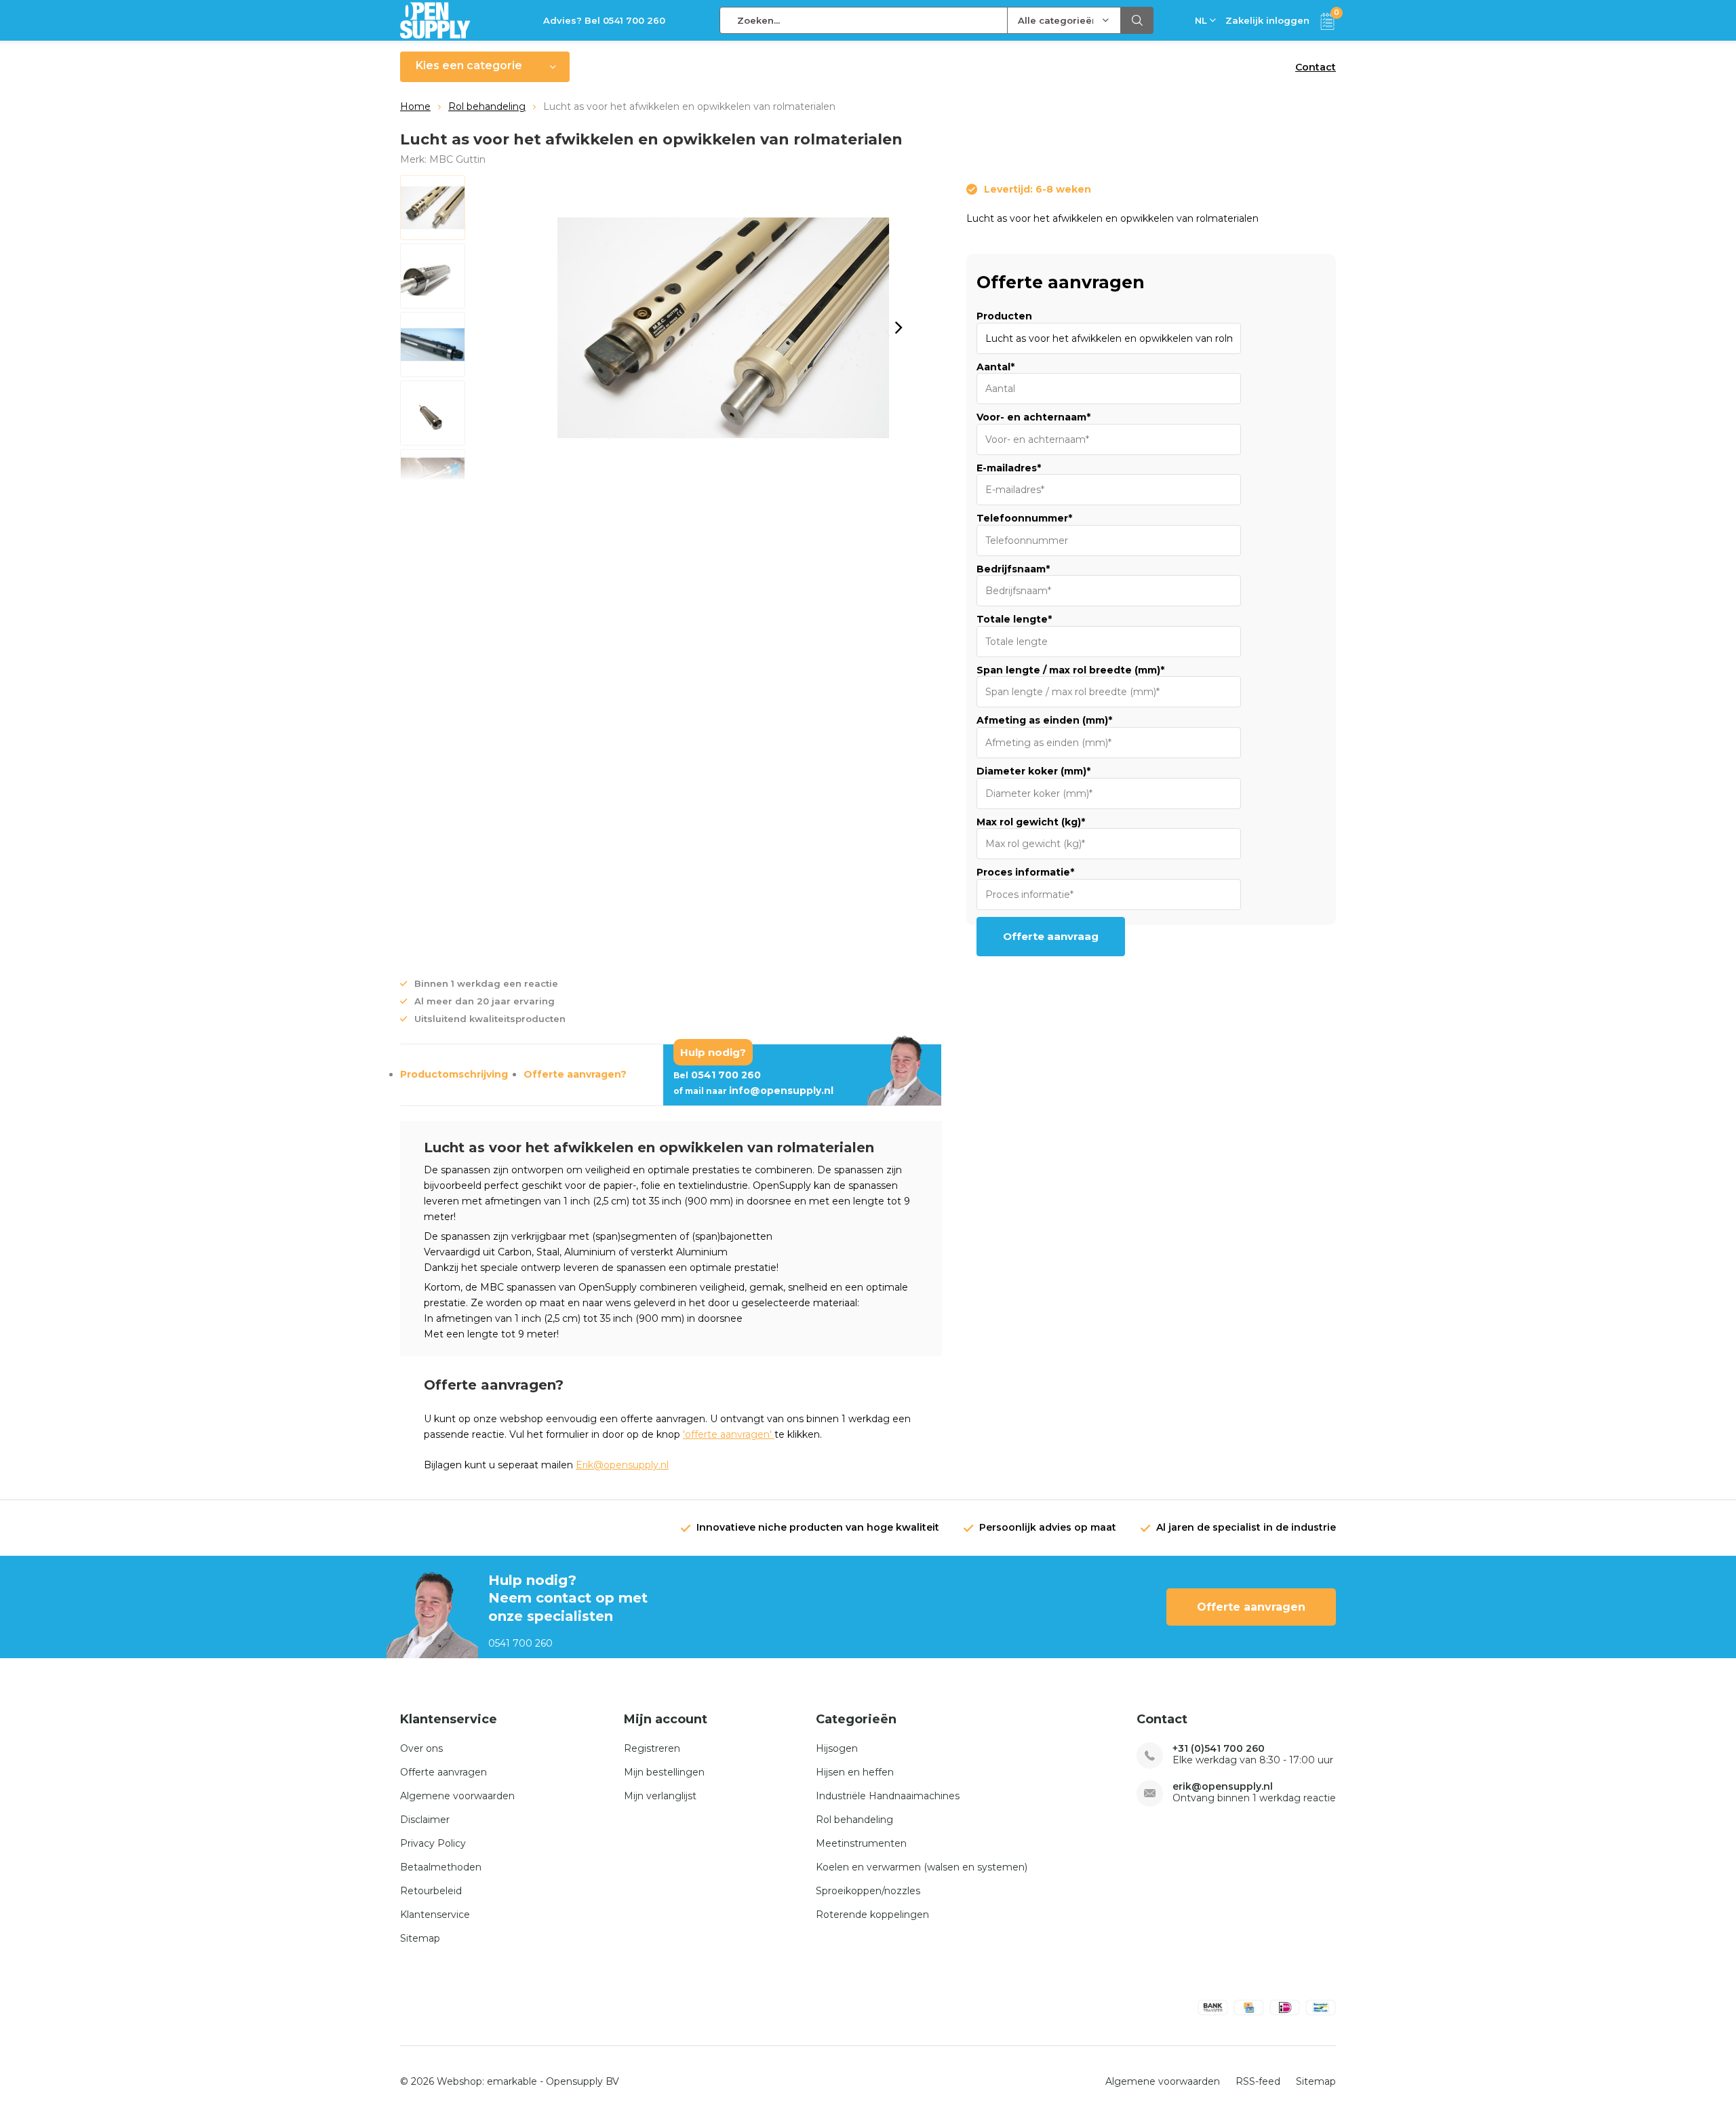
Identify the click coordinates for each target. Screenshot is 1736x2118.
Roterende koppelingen (872, 1915)
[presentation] (899, 328)
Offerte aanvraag (1051, 936)
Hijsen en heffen (855, 1772)
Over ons (421, 1748)
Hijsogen (837, 1748)
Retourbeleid (431, 1891)
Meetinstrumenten (861, 1843)
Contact (1316, 67)
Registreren (652, 1748)
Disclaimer (425, 1820)
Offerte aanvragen (1251, 1607)
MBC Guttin (457, 159)
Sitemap (420, 1938)
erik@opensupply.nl (1223, 1787)
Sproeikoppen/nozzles (868, 1891)
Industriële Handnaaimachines (888, 1796)
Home (415, 106)
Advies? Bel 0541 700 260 (604, 20)
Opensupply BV (583, 2081)
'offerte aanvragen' (729, 1434)
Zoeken (1137, 20)
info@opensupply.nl (753, 1091)
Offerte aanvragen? (575, 1074)
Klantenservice (435, 1915)
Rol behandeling (487, 106)
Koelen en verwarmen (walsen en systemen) (922, 1867)
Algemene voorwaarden (457, 1796)
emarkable (512, 2081)
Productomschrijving (454, 1074)
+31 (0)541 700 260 (1219, 1749)
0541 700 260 (717, 1075)
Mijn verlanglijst (660, 1796)
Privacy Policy (433, 1843)
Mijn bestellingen (664, 1772)
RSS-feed (1258, 2081)
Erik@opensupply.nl (622, 1465)
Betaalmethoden (441, 1867)
